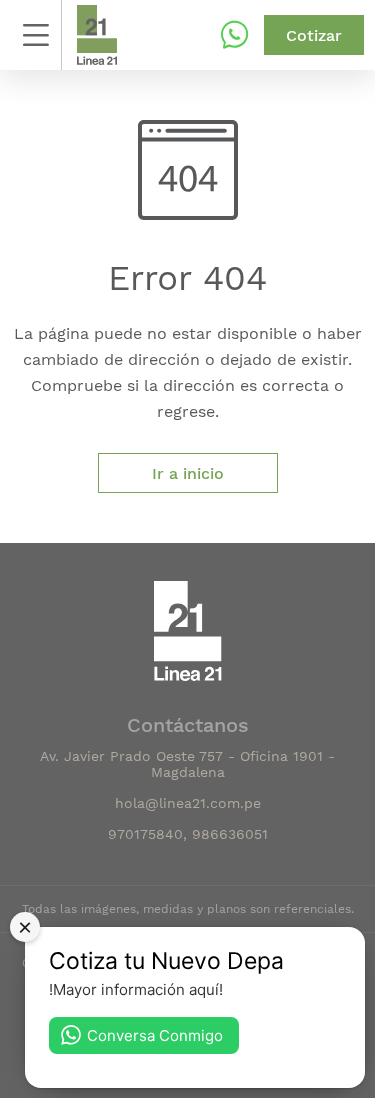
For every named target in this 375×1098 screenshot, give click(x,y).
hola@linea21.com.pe (188, 803)
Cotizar (314, 35)
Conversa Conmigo (155, 1035)
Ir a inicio (188, 473)
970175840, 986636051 (188, 834)
